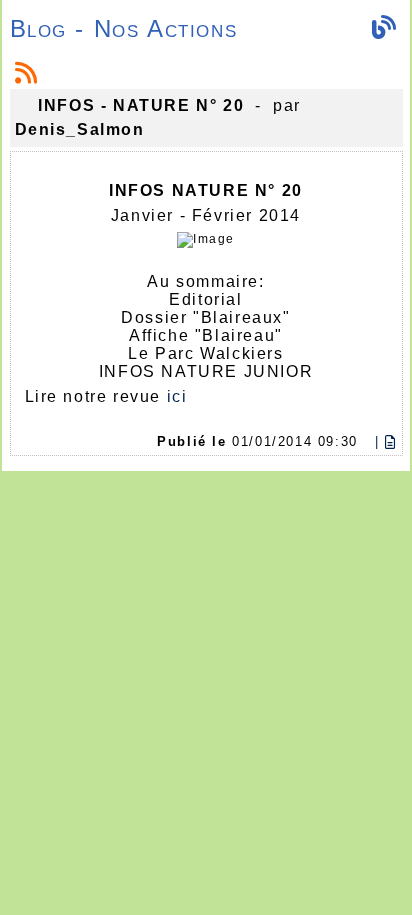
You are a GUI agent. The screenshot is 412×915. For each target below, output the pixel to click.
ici (177, 396)
